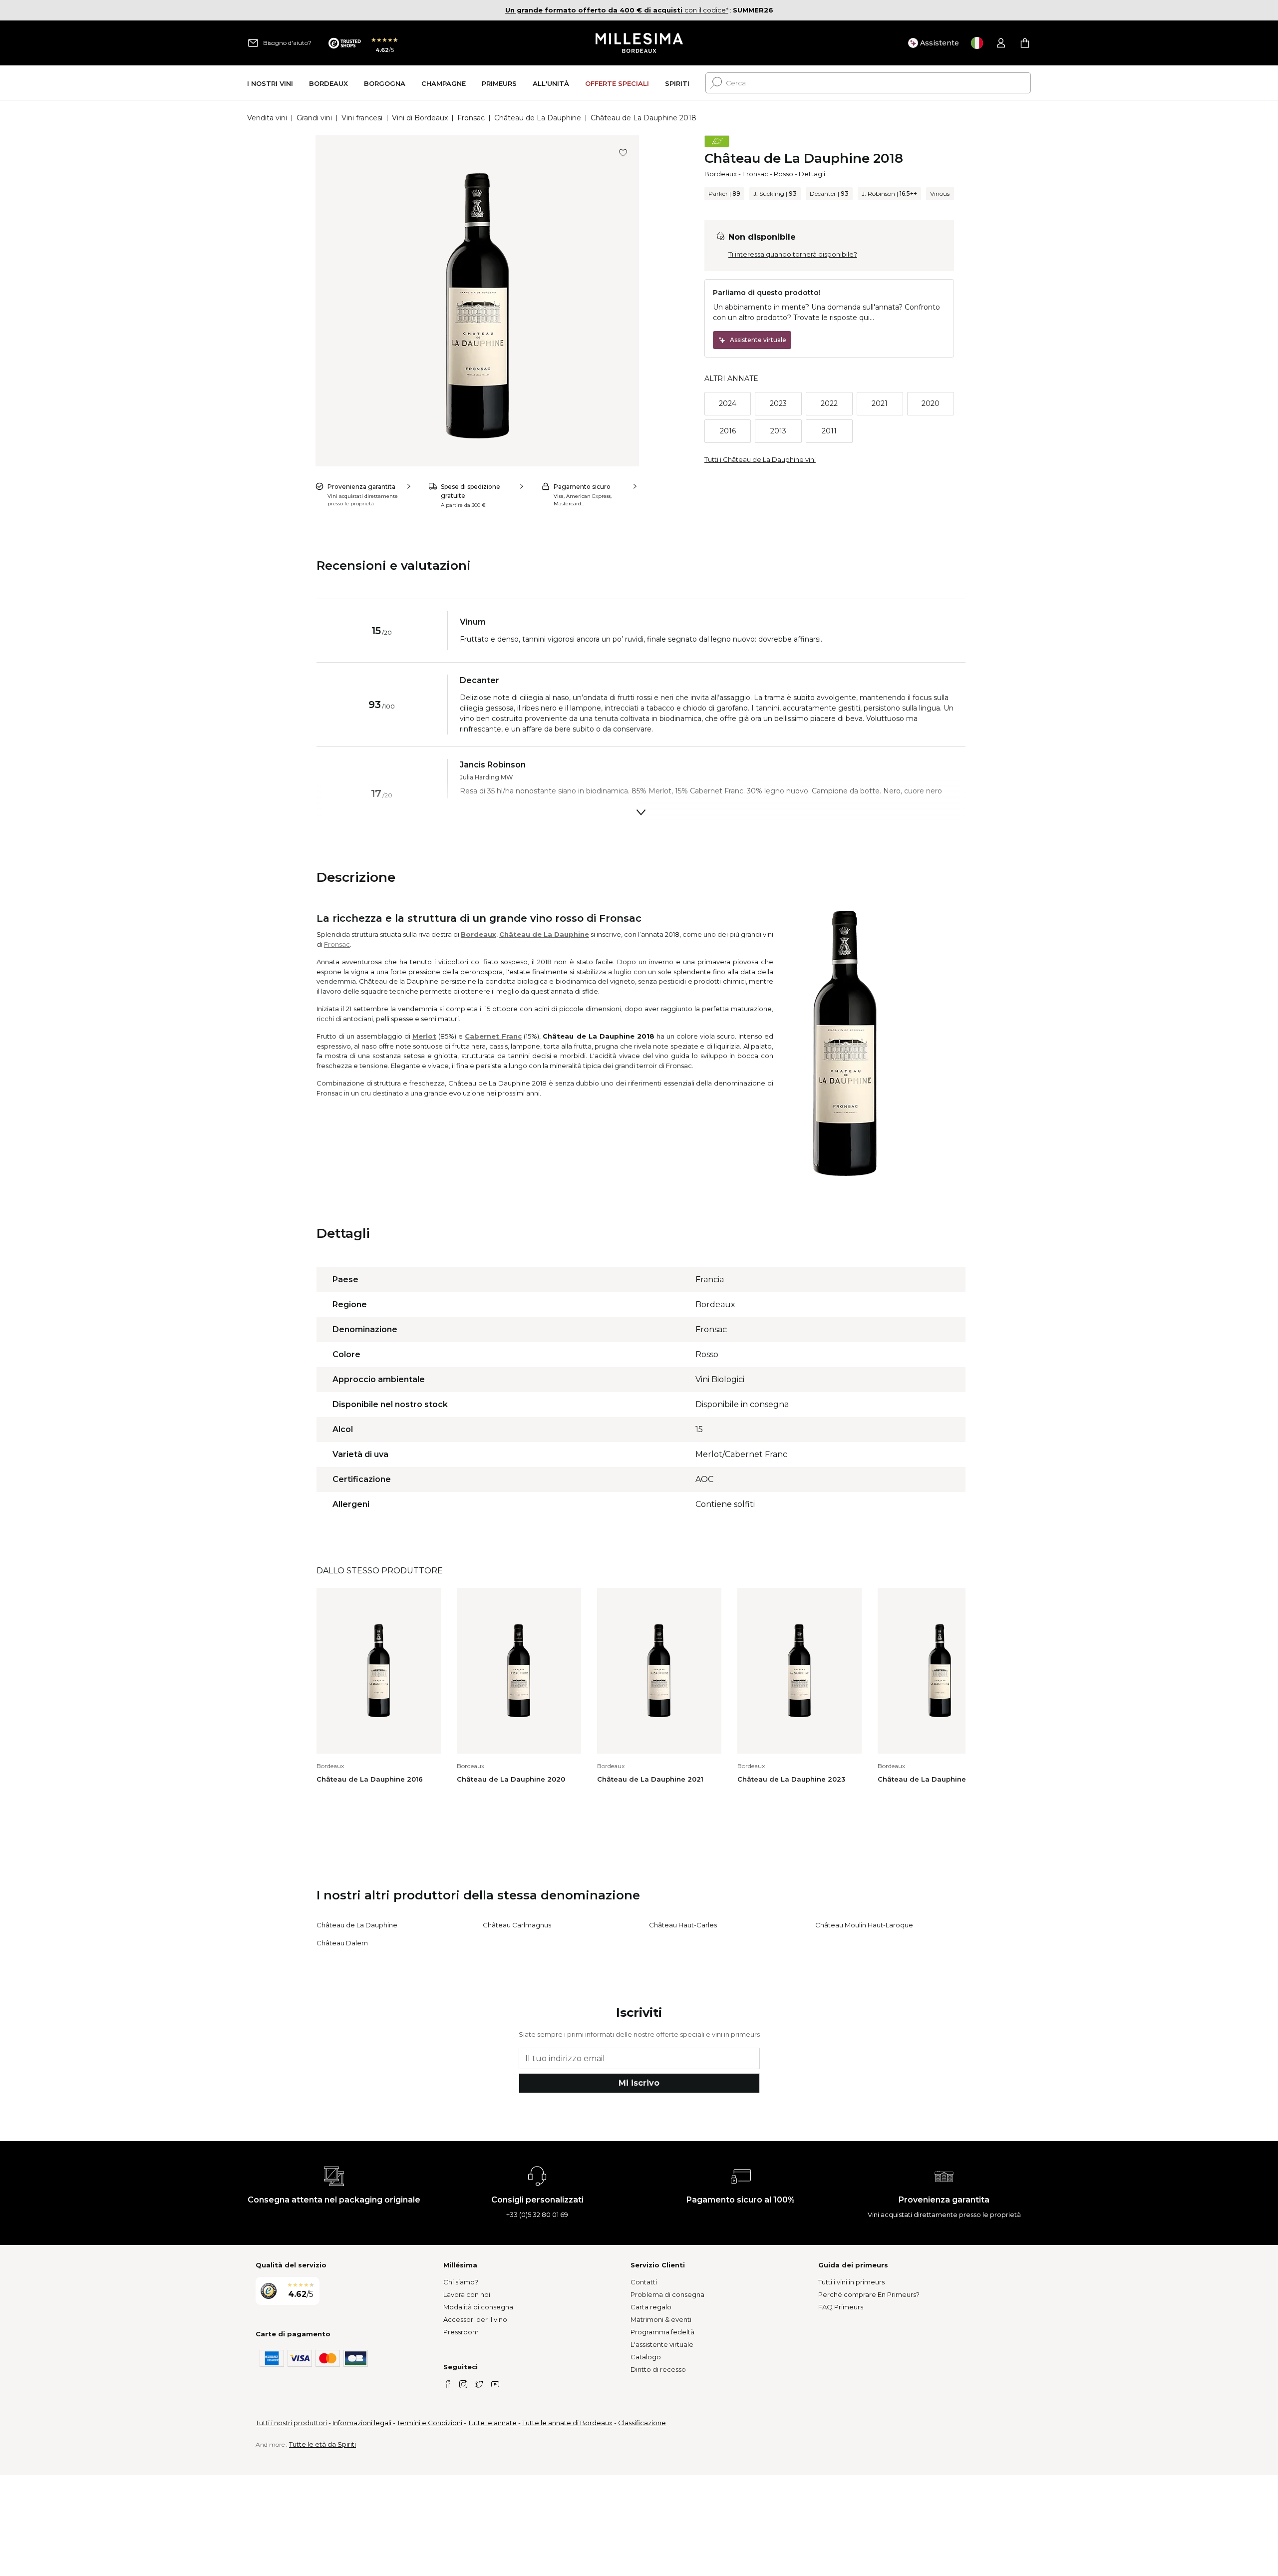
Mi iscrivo (639, 2083)
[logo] (639, 43)
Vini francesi (362, 118)
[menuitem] (270, 83)
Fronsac (471, 118)
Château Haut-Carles (683, 1925)
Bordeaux (721, 174)
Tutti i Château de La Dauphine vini (760, 459)
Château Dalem (342, 1943)
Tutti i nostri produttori (291, 2423)
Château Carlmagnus (517, 1925)
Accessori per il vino (475, 2319)
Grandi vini (314, 118)
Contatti (644, 2282)
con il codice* (617, 10)
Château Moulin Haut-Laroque (864, 1925)
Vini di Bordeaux (420, 118)
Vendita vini (267, 118)
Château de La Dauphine (538, 118)
